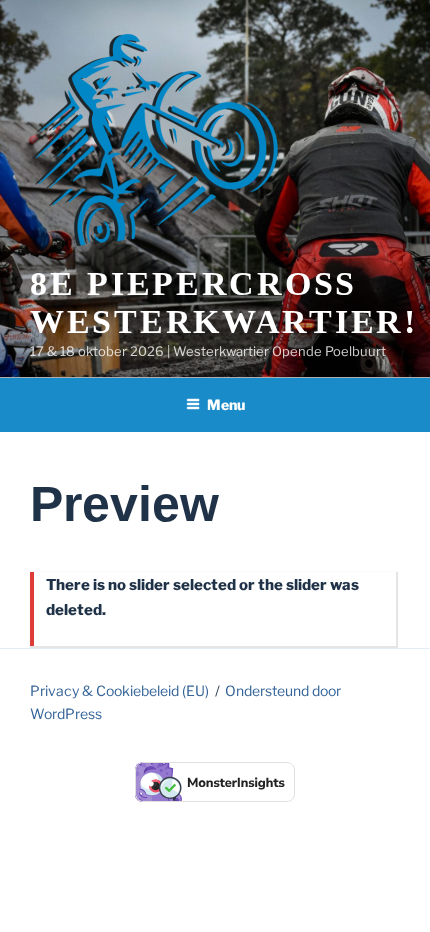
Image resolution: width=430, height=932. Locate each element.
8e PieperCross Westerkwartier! (224, 302)
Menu (226, 404)
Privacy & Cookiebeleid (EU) (119, 690)
